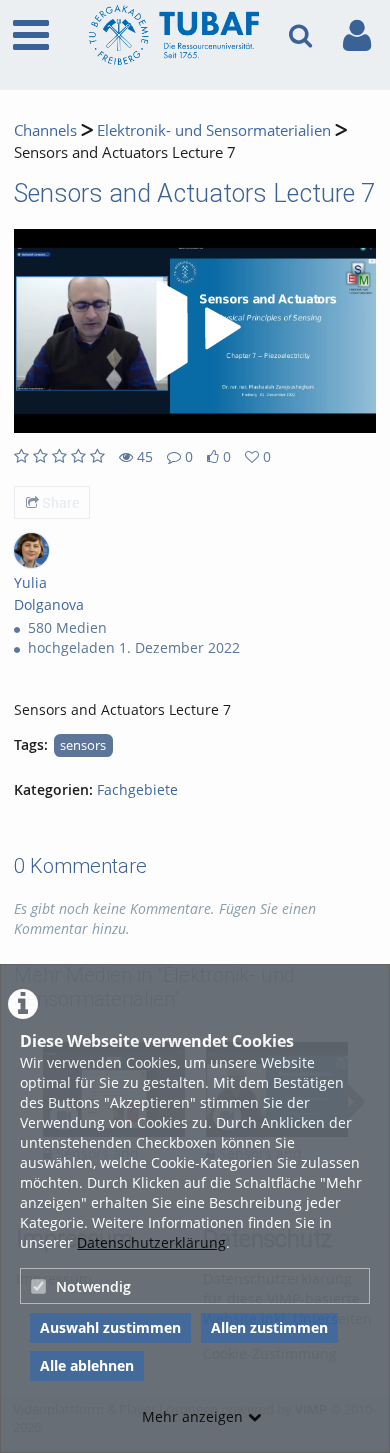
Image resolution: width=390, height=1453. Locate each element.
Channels (45, 130)
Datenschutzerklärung (151, 1242)
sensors (83, 745)
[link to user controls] (357, 35)
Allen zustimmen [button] (269, 1327)
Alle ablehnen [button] (87, 1365)
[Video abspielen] (195, 331)
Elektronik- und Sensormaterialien (214, 130)
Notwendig (93, 1286)
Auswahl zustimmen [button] (110, 1327)
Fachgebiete (137, 789)
